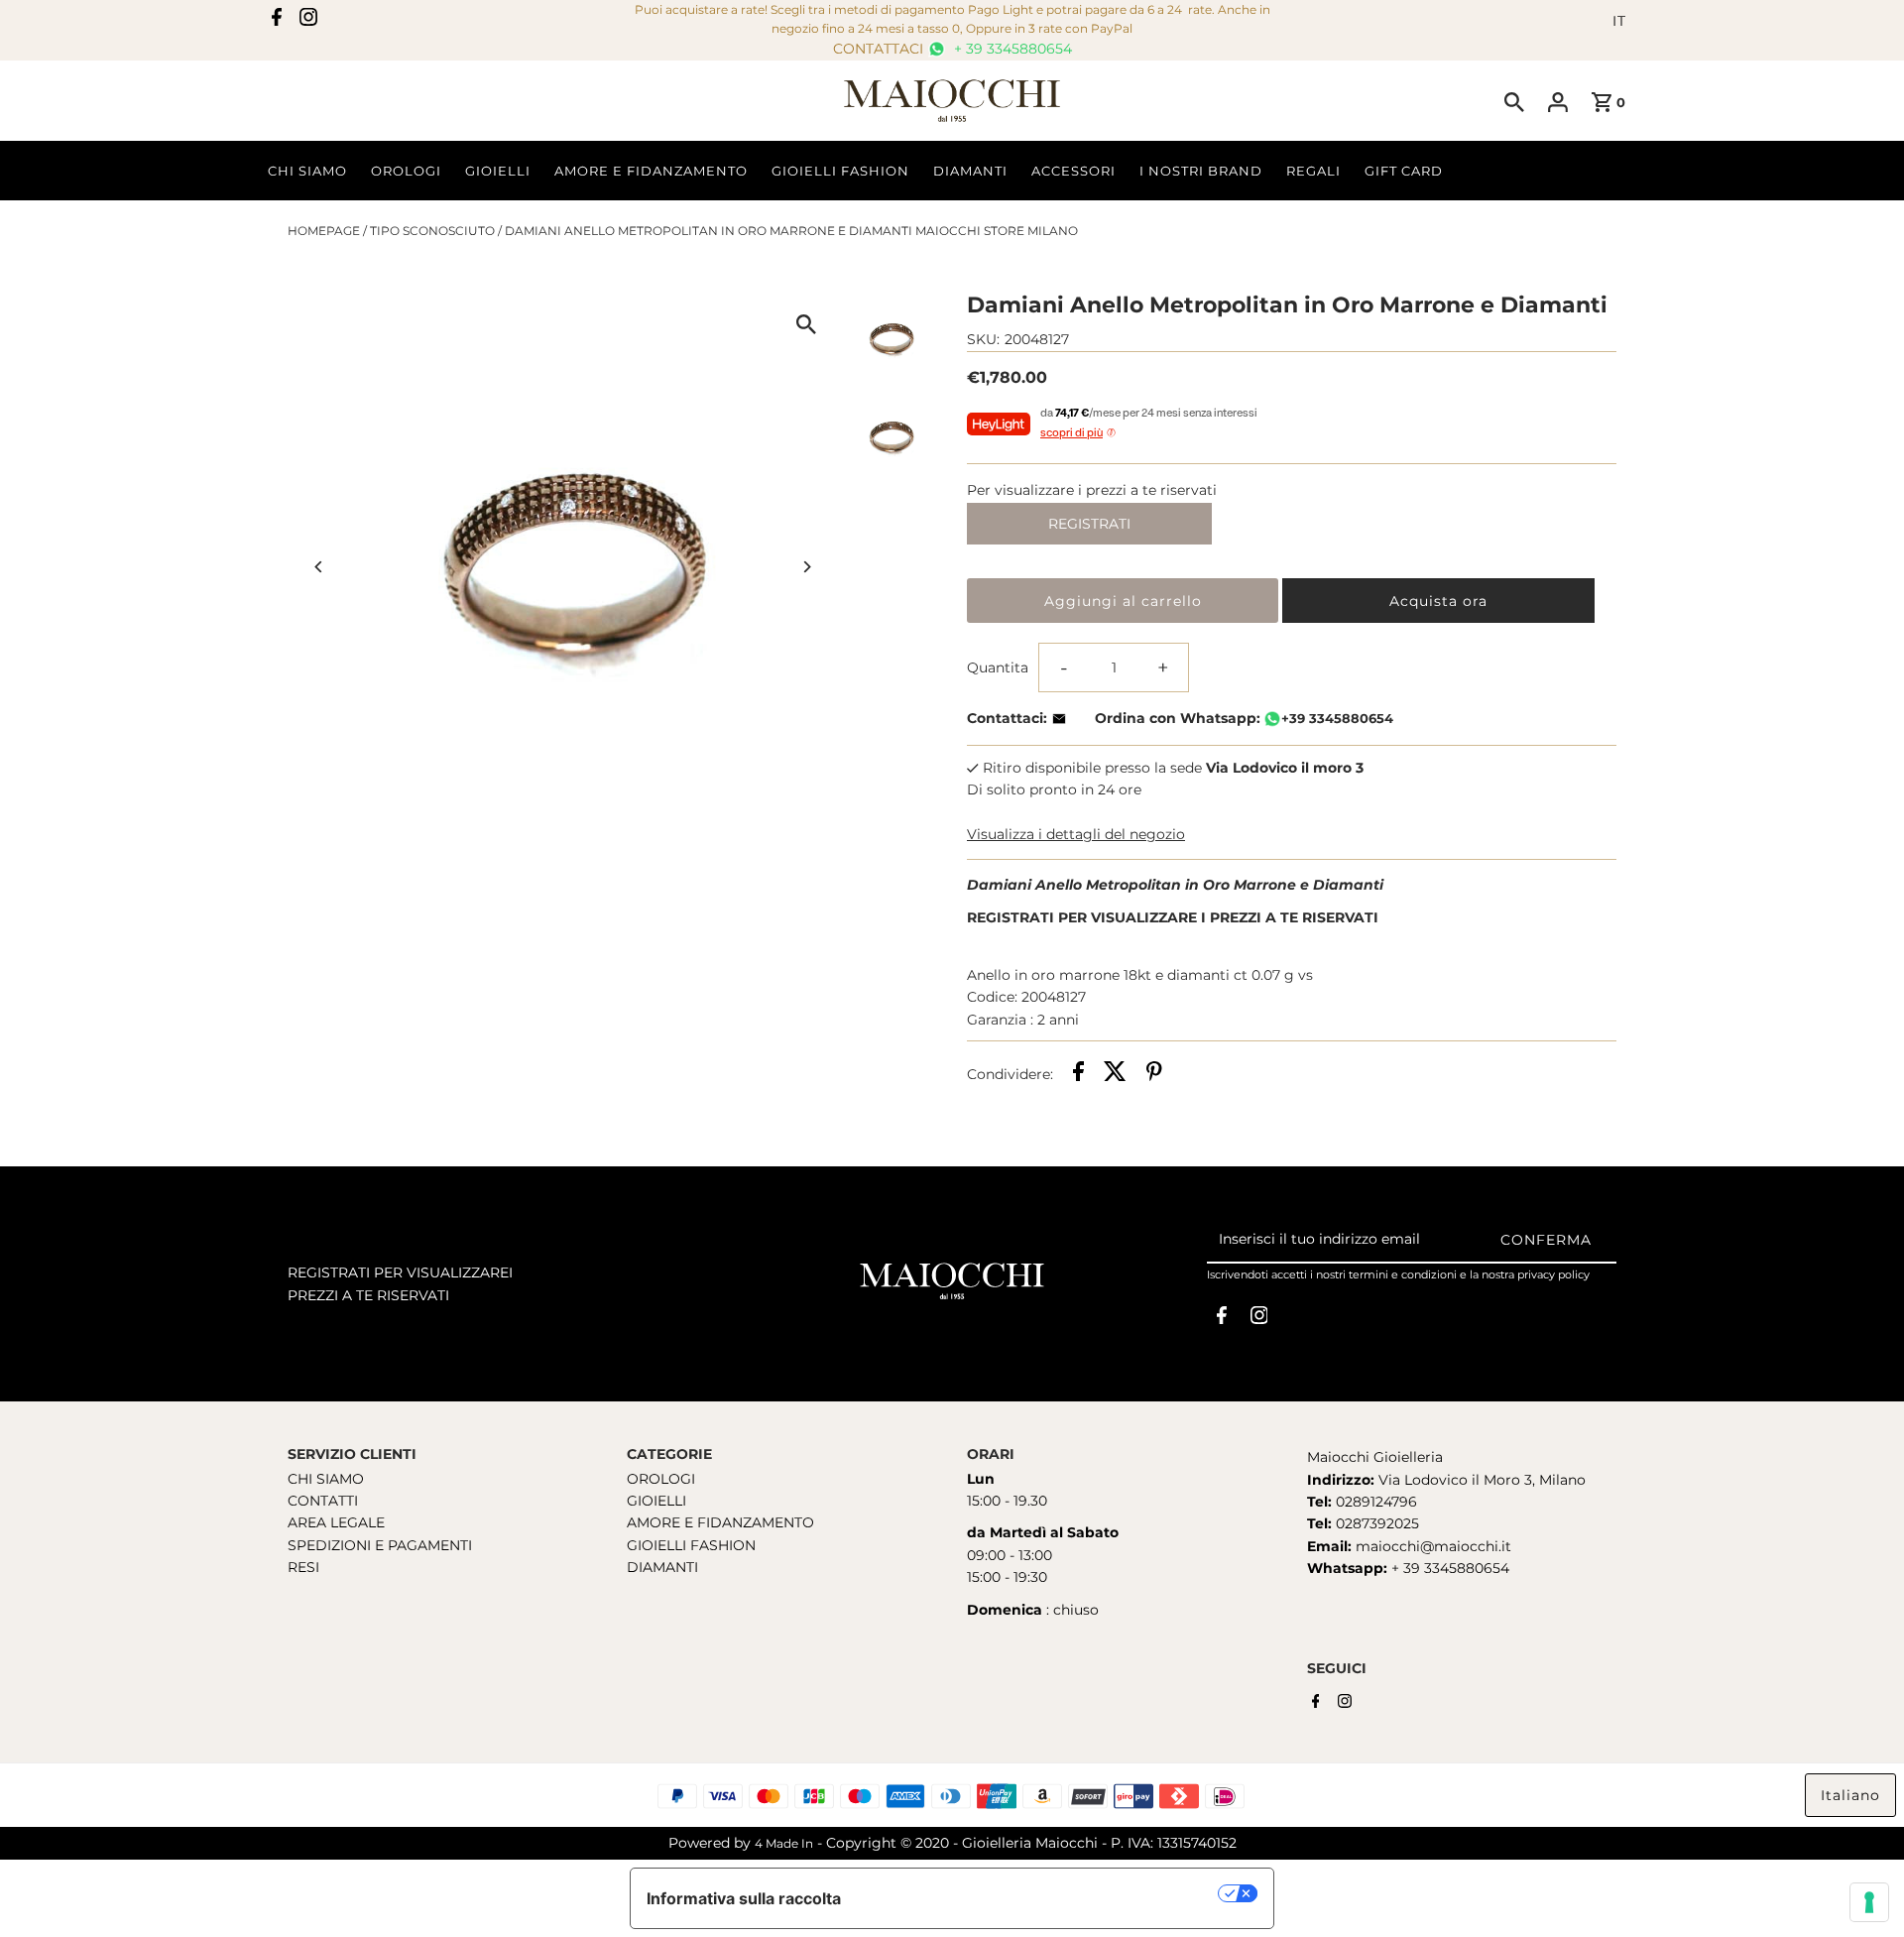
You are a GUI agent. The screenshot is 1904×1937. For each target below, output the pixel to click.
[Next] (806, 567)
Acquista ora (1438, 601)
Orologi (406, 171)
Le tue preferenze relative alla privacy (1040, 1893)
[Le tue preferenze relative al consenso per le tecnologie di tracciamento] (1869, 1902)
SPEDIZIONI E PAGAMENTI (380, 1545)
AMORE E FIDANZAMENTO (720, 1522)
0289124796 (1374, 1502)
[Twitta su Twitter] (1115, 1074)
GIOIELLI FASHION (691, 1545)
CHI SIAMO (326, 1479)
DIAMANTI (662, 1567)
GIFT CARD (1404, 171)
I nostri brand (1201, 171)
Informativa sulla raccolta (744, 1898)
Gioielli (498, 171)
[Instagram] (308, 21)
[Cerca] (1514, 101)
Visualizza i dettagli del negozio (1076, 834)
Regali (1313, 171)
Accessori (1073, 171)
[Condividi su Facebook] (1078, 1074)
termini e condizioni (1403, 1274)
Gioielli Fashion (840, 171)
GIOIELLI (656, 1501)
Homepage (324, 231)
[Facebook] (277, 21)
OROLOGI (661, 1479)
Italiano (1850, 1795)
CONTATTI (323, 1501)
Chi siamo (307, 171)
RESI (303, 1567)
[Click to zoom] (806, 324)
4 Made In (784, 1843)
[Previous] (320, 567)
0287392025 (1375, 1523)
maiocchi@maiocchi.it (1433, 1546)
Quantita (998, 667)
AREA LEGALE (336, 1522)
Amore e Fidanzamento (651, 171)
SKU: (983, 339)
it (1619, 21)
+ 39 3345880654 (1011, 49)
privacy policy (1553, 1274)
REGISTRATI (1089, 524)
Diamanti (970, 171)
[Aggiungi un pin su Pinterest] (1154, 1074)
